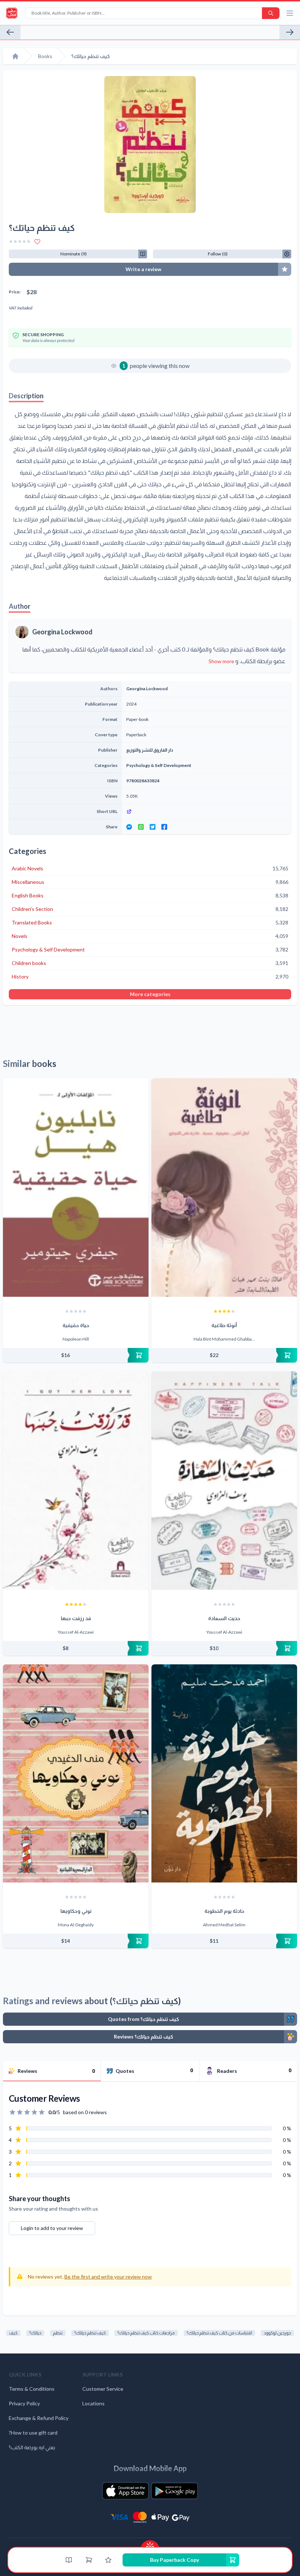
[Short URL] (207, 812)
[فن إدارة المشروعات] (10, 32)
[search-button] (271, 13)
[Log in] (108, 2560)
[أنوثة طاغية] (224, 1188)
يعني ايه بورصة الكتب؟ (32, 2447)
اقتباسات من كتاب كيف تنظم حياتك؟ (219, 2333)
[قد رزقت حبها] (76, 1481)
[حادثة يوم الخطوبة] (224, 1774)
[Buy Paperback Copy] (76, 1355)
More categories (150, 994)
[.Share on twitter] (153, 827)
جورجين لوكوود (277, 2333)
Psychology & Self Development (159, 765)
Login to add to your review (52, 2228)
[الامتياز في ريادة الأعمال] (290, 32)
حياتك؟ (35, 2333)
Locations (93, 2403)
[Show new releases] (150, 2544)
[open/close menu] (290, 13)
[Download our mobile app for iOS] (125, 2491)
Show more (221, 661)
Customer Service (103, 2389)
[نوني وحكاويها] (76, 1774)
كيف (13, 2333)
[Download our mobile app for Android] (175, 2491)
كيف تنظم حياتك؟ (90, 2333)
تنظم (58, 2333)
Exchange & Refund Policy (39, 2418)
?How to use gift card (33, 2433)
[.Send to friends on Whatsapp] (141, 827)
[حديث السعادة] (224, 1481)
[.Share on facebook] (164, 827)
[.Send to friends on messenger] (129, 827)
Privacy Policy (24, 2403)
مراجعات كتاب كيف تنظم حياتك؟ (146, 2333)
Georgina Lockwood (62, 632)
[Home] (15, 56)
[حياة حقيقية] (76, 1188)
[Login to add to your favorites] (37, 242)
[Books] (69, 2560)
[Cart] (89, 2560)
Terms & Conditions (32, 2389)
